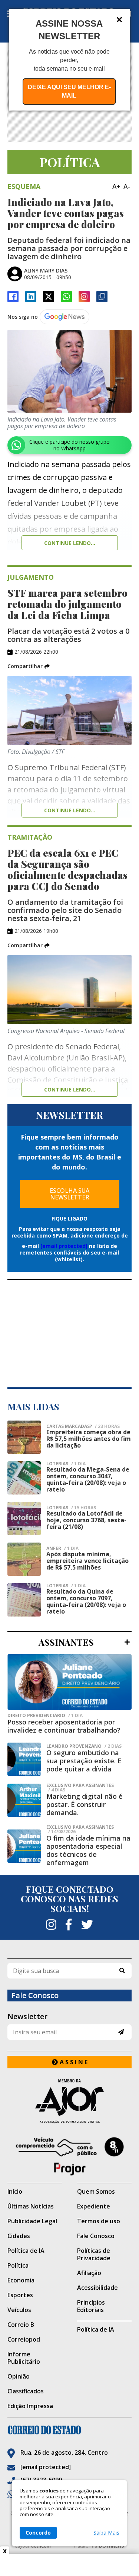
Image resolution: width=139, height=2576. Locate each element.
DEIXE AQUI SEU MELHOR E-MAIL (69, 91)
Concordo (38, 2533)
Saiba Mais (106, 2533)
